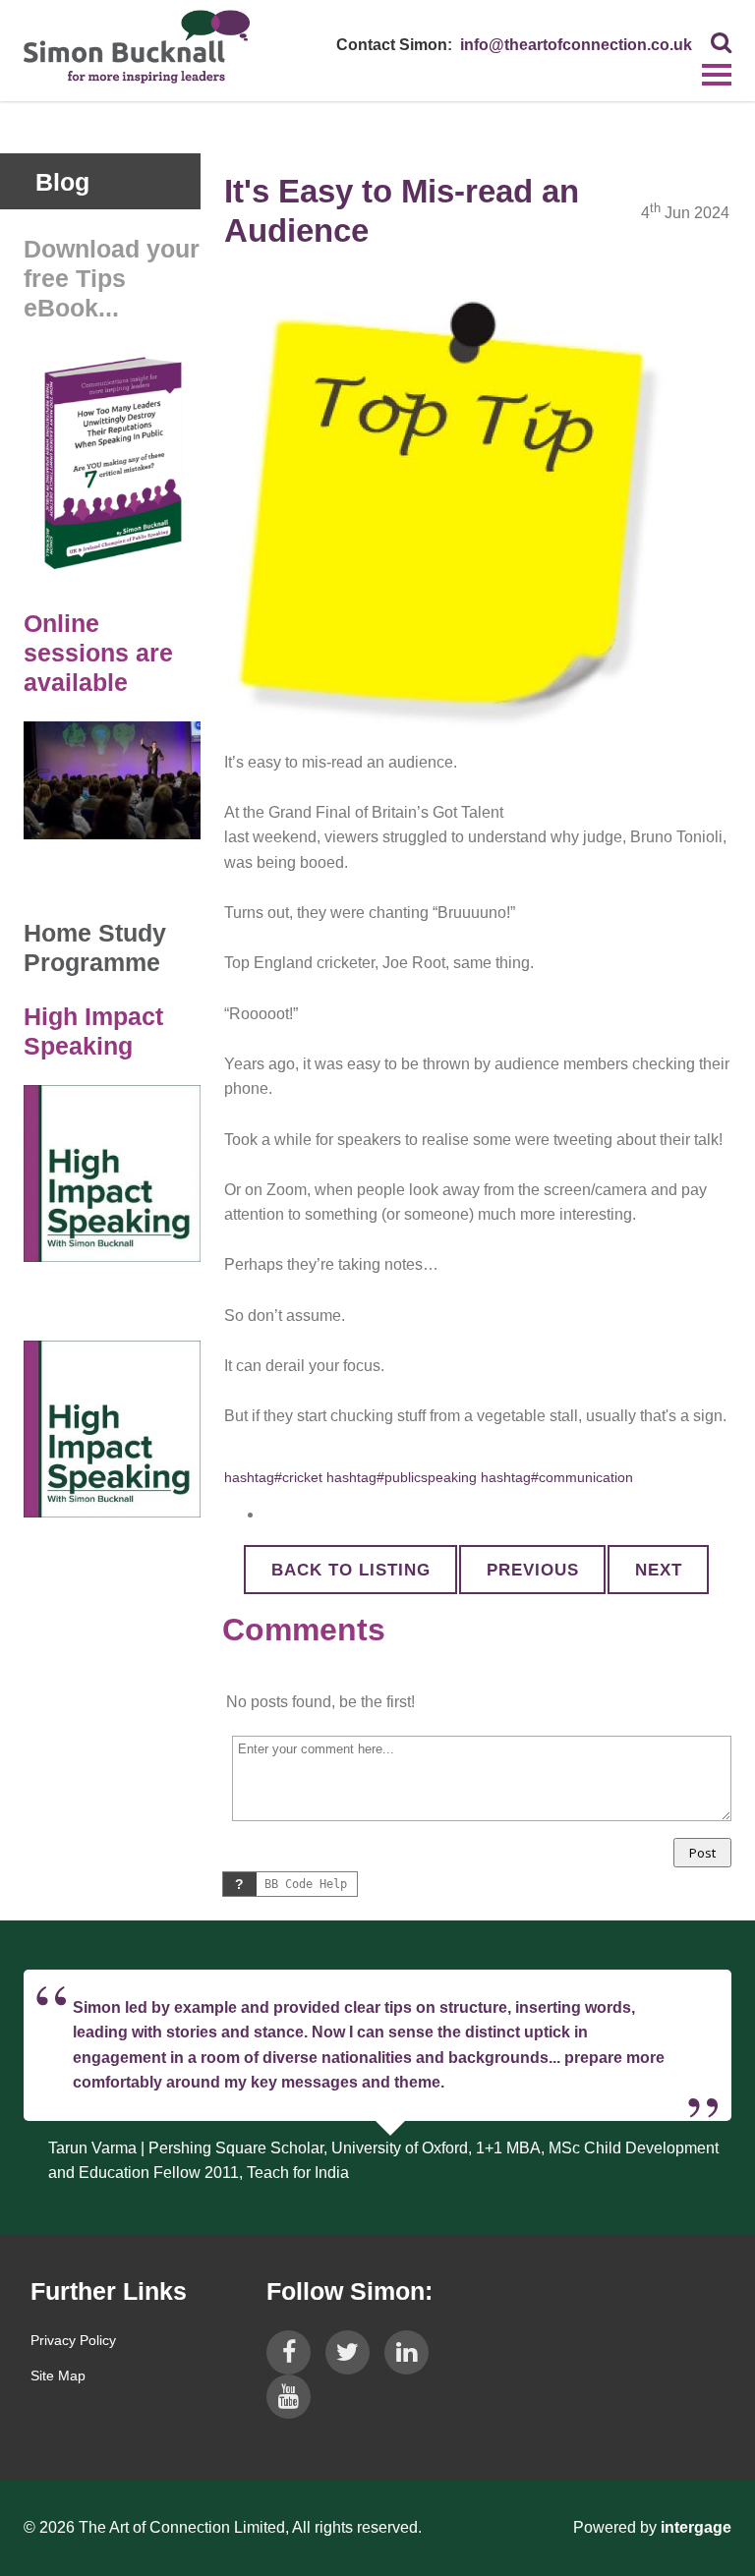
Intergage (696, 2527)
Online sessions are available (98, 653)
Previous (533, 1570)
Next (659, 1570)
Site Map (58, 2376)
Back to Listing (351, 1570)
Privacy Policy (73, 2340)
